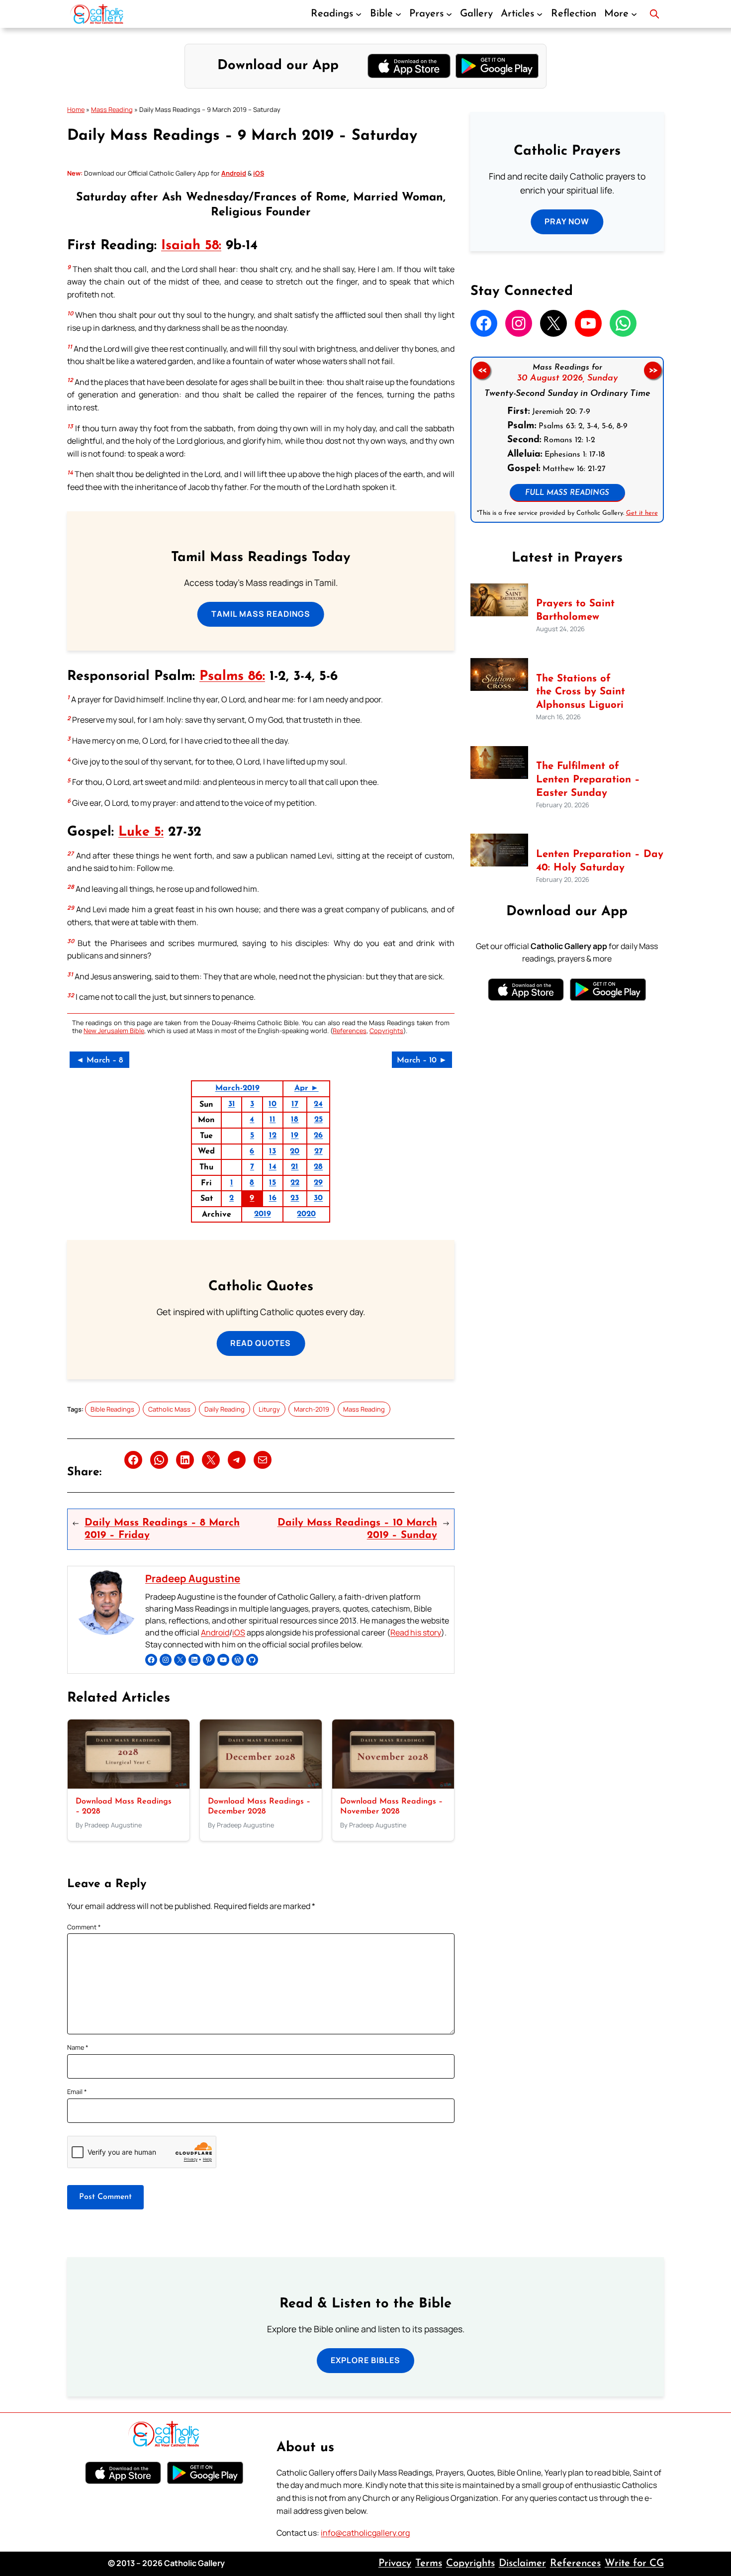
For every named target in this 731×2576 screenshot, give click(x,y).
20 (295, 1151)
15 (273, 1183)
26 (318, 1136)
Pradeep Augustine (193, 1578)
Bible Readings (112, 1409)
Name (78, 2047)
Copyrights (386, 1031)
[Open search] (654, 14)
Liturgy (269, 1409)
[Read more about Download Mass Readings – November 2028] (393, 1786)
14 (273, 1167)
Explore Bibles (365, 2360)
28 (318, 1167)
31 (232, 1104)
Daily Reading (225, 1409)
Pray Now (567, 221)
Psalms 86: (232, 677)
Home (76, 109)
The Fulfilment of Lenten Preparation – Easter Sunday (588, 780)
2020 (306, 1214)
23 (295, 1198)
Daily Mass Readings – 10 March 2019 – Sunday (357, 1529)
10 (273, 1104)
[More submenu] (634, 14)
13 (273, 1151)
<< (481, 371)
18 (295, 1120)
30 (318, 1198)
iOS (239, 1632)
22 (295, 1183)
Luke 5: (141, 832)
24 (318, 1104)
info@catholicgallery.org (365, 2533)
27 (319, 1151)
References (350, 1031)
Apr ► (307, 1088)
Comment (84, 1927)
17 (295, 1104)
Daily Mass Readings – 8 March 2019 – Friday (162, 1529)
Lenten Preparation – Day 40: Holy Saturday (600, 861)
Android (215, 1632)
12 (273, 1136)
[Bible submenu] (398, 14)
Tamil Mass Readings (261, 614)
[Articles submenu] (540, 14)
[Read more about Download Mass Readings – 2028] (129, 1786)
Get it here (641, 513)
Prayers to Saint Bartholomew (575, 611)
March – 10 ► (422, 1060)
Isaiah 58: (191, 246)
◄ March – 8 (99, 1060)
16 (273, 1198)
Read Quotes (261, 1343)
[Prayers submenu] (449, 14)
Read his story (416, 1632)
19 (295, 1136)
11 (273, 1120)
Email (77, 2092)
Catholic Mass (169, 1409)
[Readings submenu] (359, 14)
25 (319, 1120)
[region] (567, 440)
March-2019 (237, 1088)
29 (318, 1183)
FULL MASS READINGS (567, 493)
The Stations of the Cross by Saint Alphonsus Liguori (581, 692)
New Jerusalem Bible (114, 1031)
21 (295, 1167)
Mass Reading (112, 109)
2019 (263, 1214)
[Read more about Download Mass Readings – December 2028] (261, 1786)
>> (653, 371)
